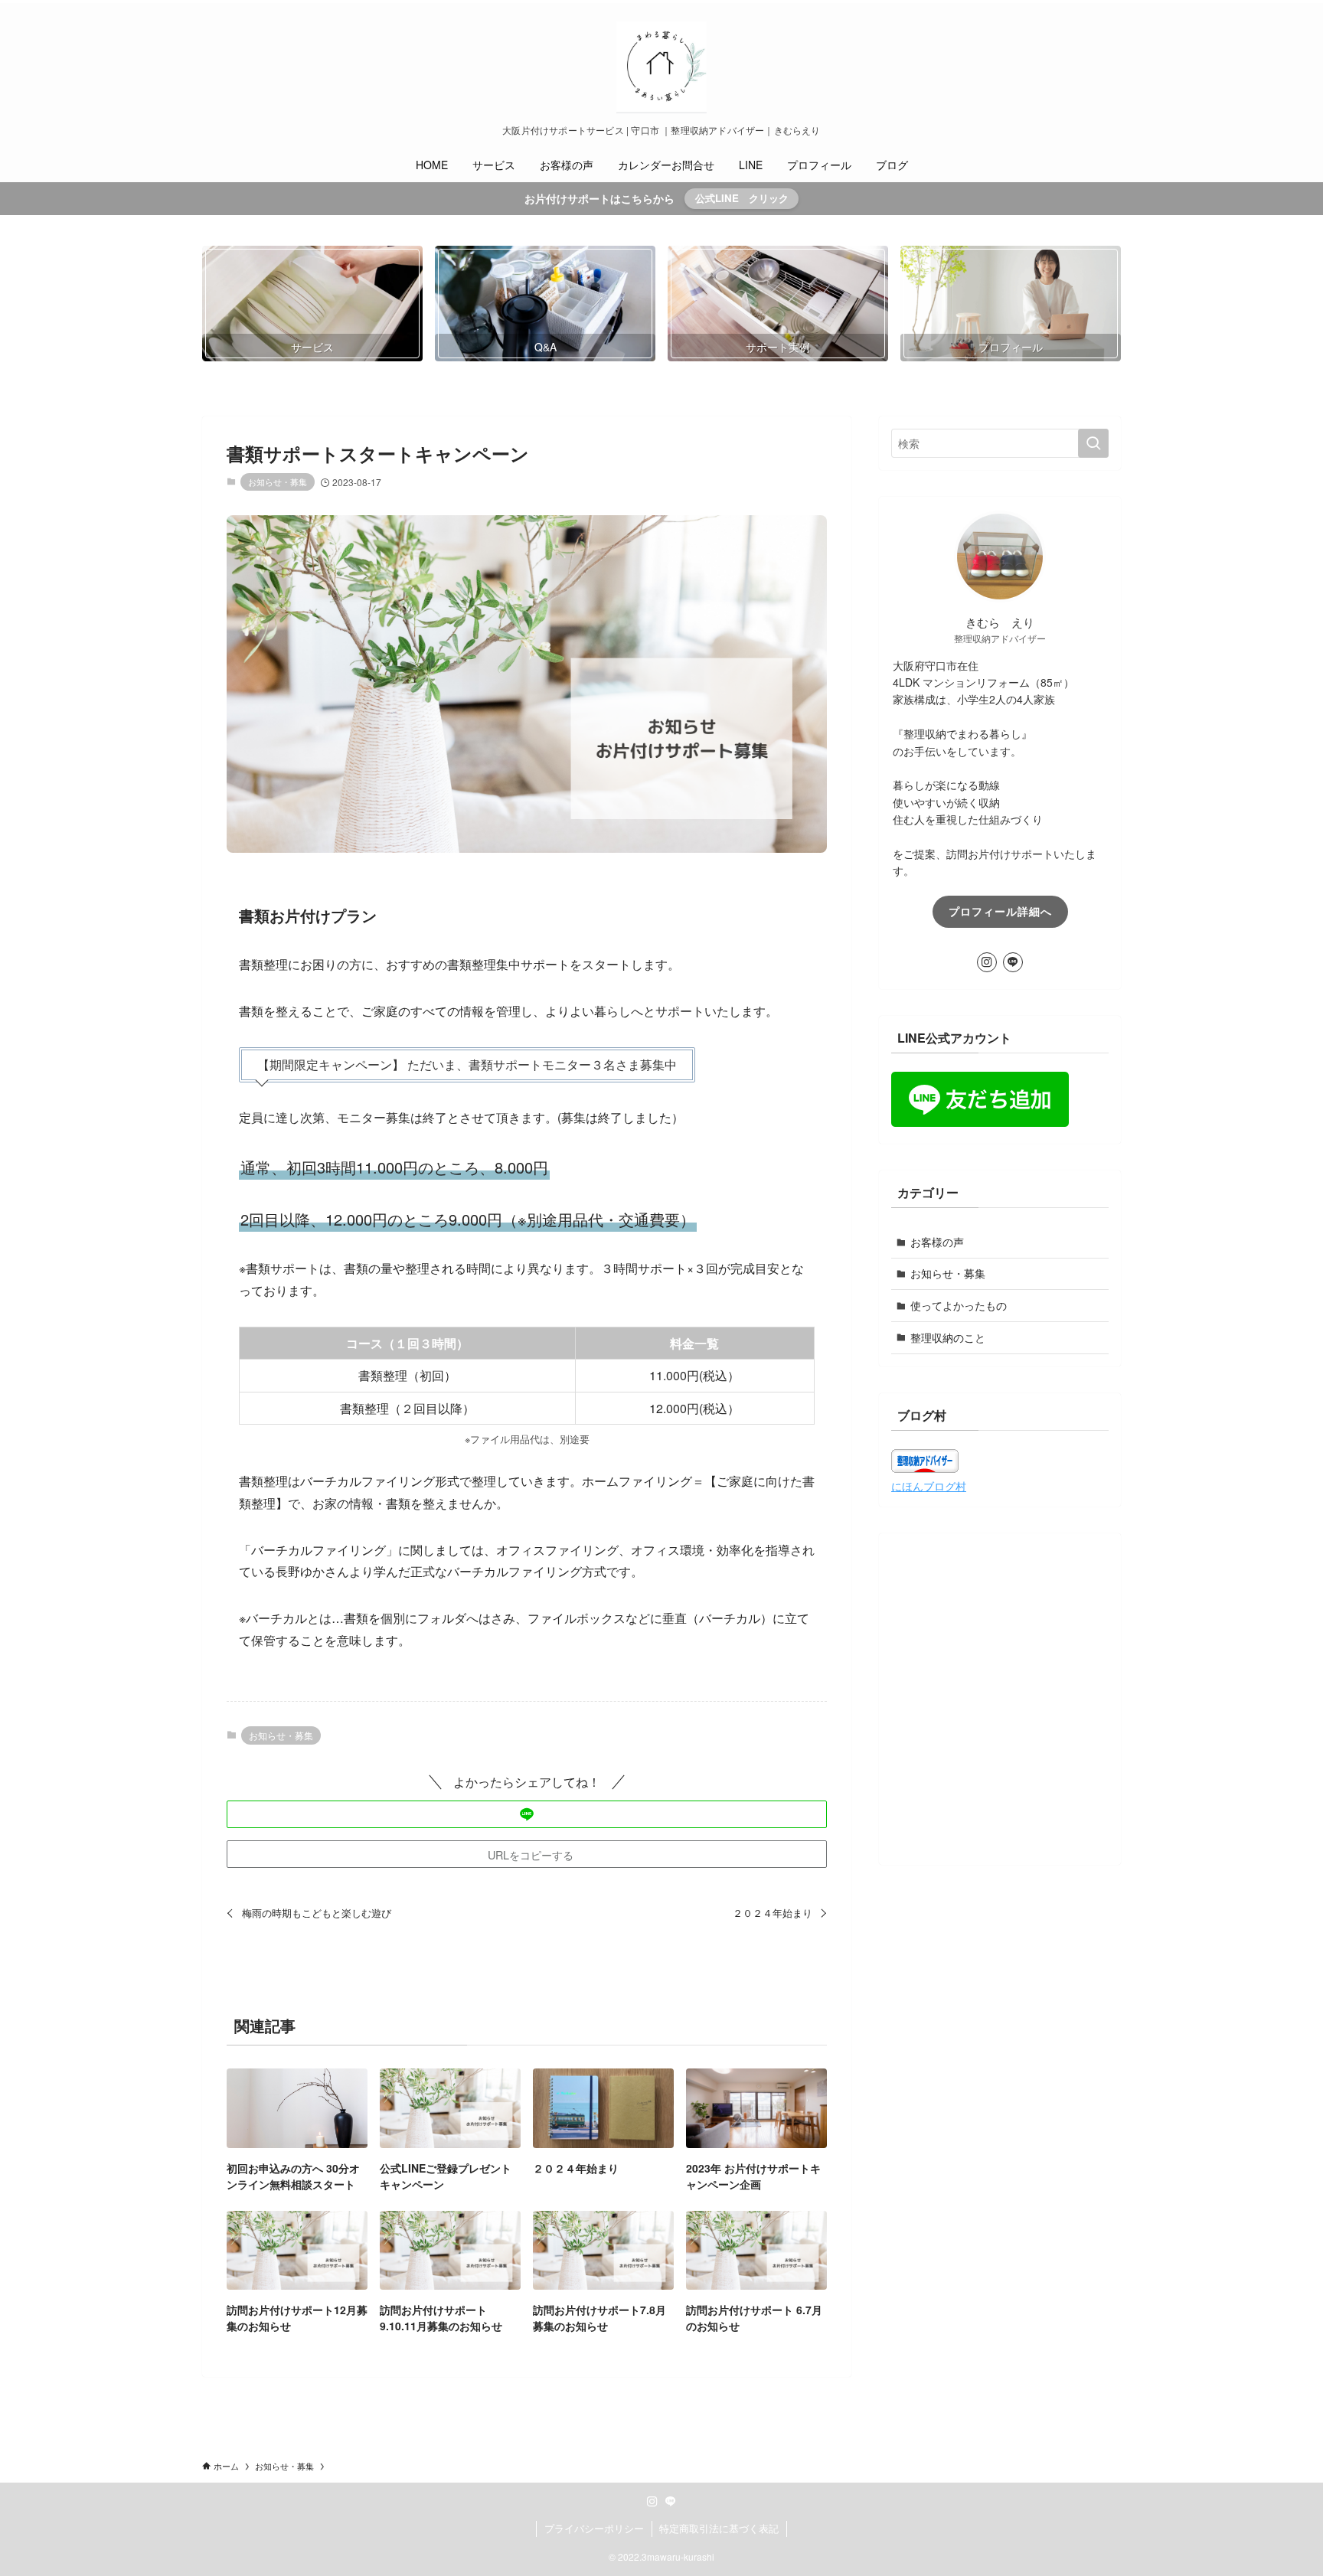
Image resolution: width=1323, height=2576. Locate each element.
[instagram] (987, 962)
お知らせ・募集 (278, 482)
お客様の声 (937, 1242)
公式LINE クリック (742, 198)
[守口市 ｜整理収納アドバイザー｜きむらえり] (661, 67)
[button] (527, 1814)
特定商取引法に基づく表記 (719, 2528)
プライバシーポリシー (594, 2528)
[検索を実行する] (1093, 443)
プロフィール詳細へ (1000, 911)
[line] (1013, 962)
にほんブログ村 (929, 1486)
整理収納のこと (948, 1337)
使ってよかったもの (959, 1305)
